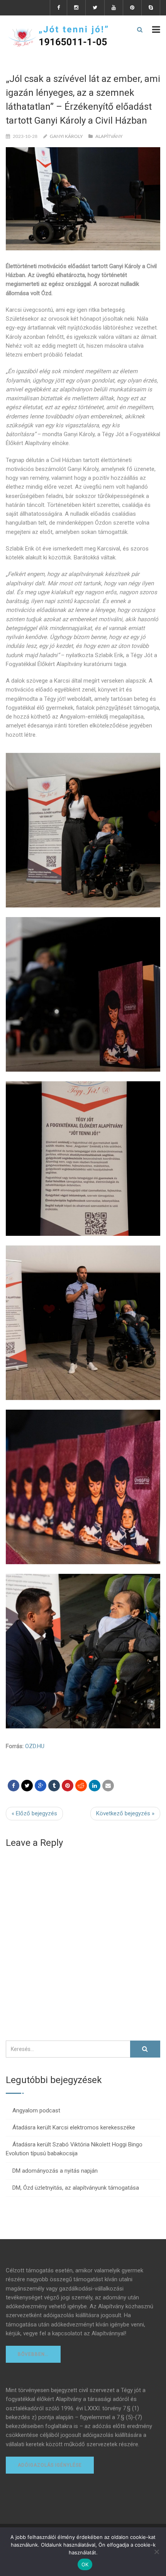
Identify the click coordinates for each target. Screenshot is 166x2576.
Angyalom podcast (36, 2110)
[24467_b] (83, 830)
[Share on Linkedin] (81, 1786)
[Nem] (156, 2552)
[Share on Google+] (41, 1786)
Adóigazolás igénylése (50, 2465)
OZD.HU (35, 1746)
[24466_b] (83, 994)
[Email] (108, 1786)
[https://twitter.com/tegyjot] (27, 1786)
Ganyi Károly (66, 136)
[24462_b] (83, 1651)
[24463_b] (83, 1487)
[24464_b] (83, 1323)
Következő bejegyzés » (125, 1813)
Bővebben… (33, 2354)
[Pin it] (68, 1786)
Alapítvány (109, 136)
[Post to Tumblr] (54, 1786)
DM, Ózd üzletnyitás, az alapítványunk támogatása (76, 2188)
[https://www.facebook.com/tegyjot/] (14, 1786)
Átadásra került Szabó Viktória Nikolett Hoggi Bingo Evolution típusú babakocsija (74, 2149)
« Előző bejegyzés (34, 1813)
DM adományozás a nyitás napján (55, 2171)
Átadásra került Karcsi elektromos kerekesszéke (74, 2127)
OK (85, 2564)
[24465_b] (83, 1159)
